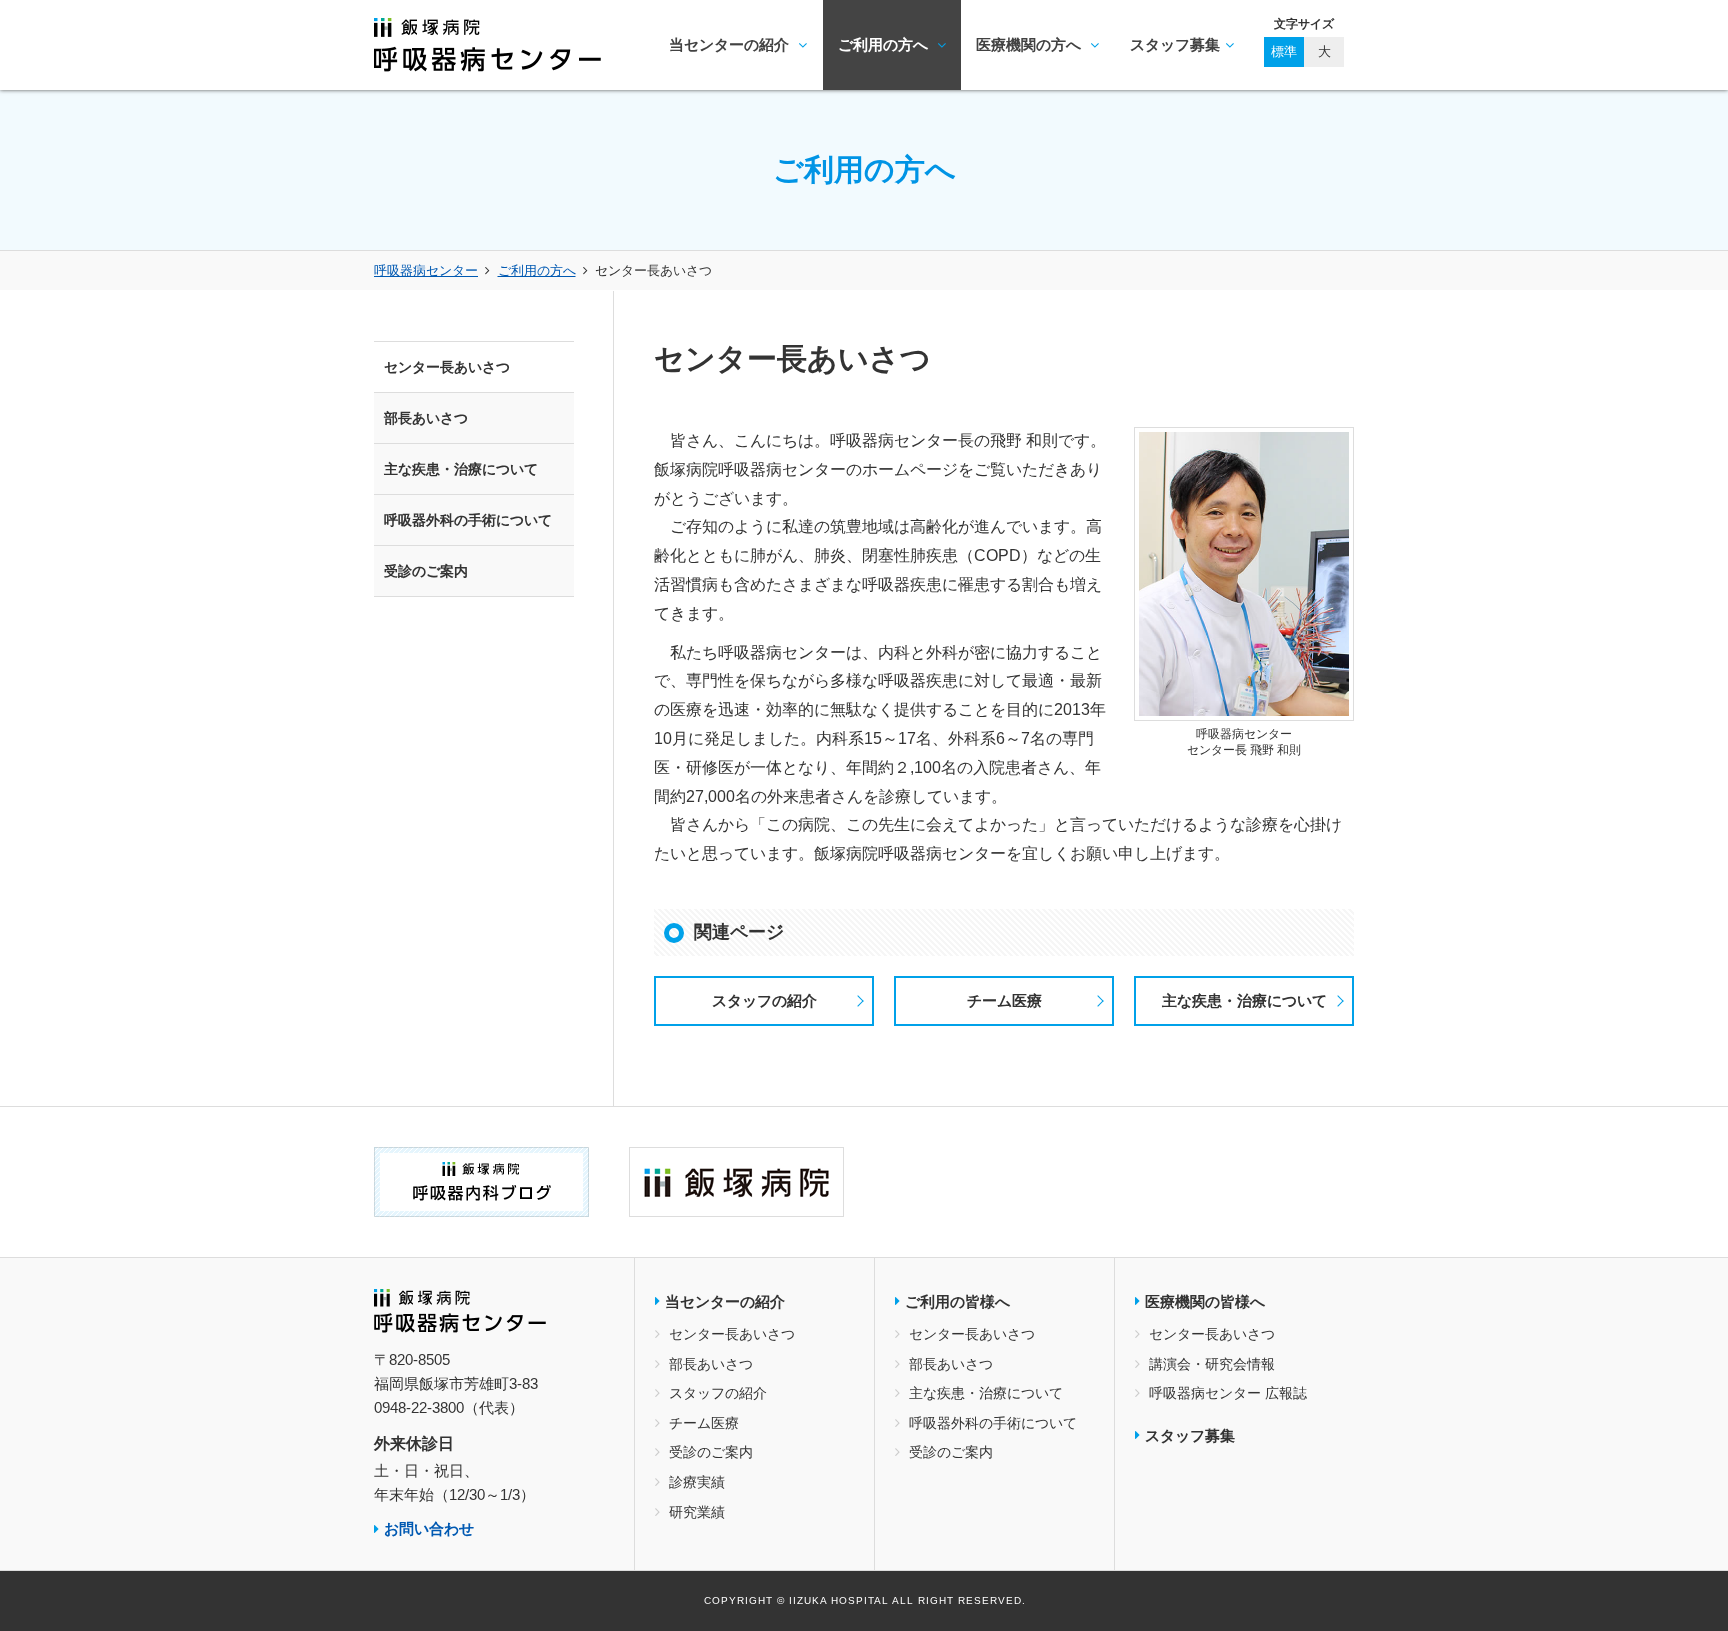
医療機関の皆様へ (1205, 1301)
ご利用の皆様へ (957, 1301)
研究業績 (697, 1512)
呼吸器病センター (426, 270)
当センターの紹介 (731, 44)
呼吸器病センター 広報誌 (1228, 1393)
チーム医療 (1004, 1000)
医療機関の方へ (1030, 44)
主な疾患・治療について (1244, 1000)
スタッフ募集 (1175, 44)
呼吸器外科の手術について (468, 520)
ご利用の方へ (885, 44)
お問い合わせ (429, 1528)
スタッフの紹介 (764, 1000)
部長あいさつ (426, 418)
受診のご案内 (426, 571)
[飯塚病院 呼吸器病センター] (487, 56)
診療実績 (697, 1482)
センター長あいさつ (447, 367)
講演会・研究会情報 (1212, 1364)
